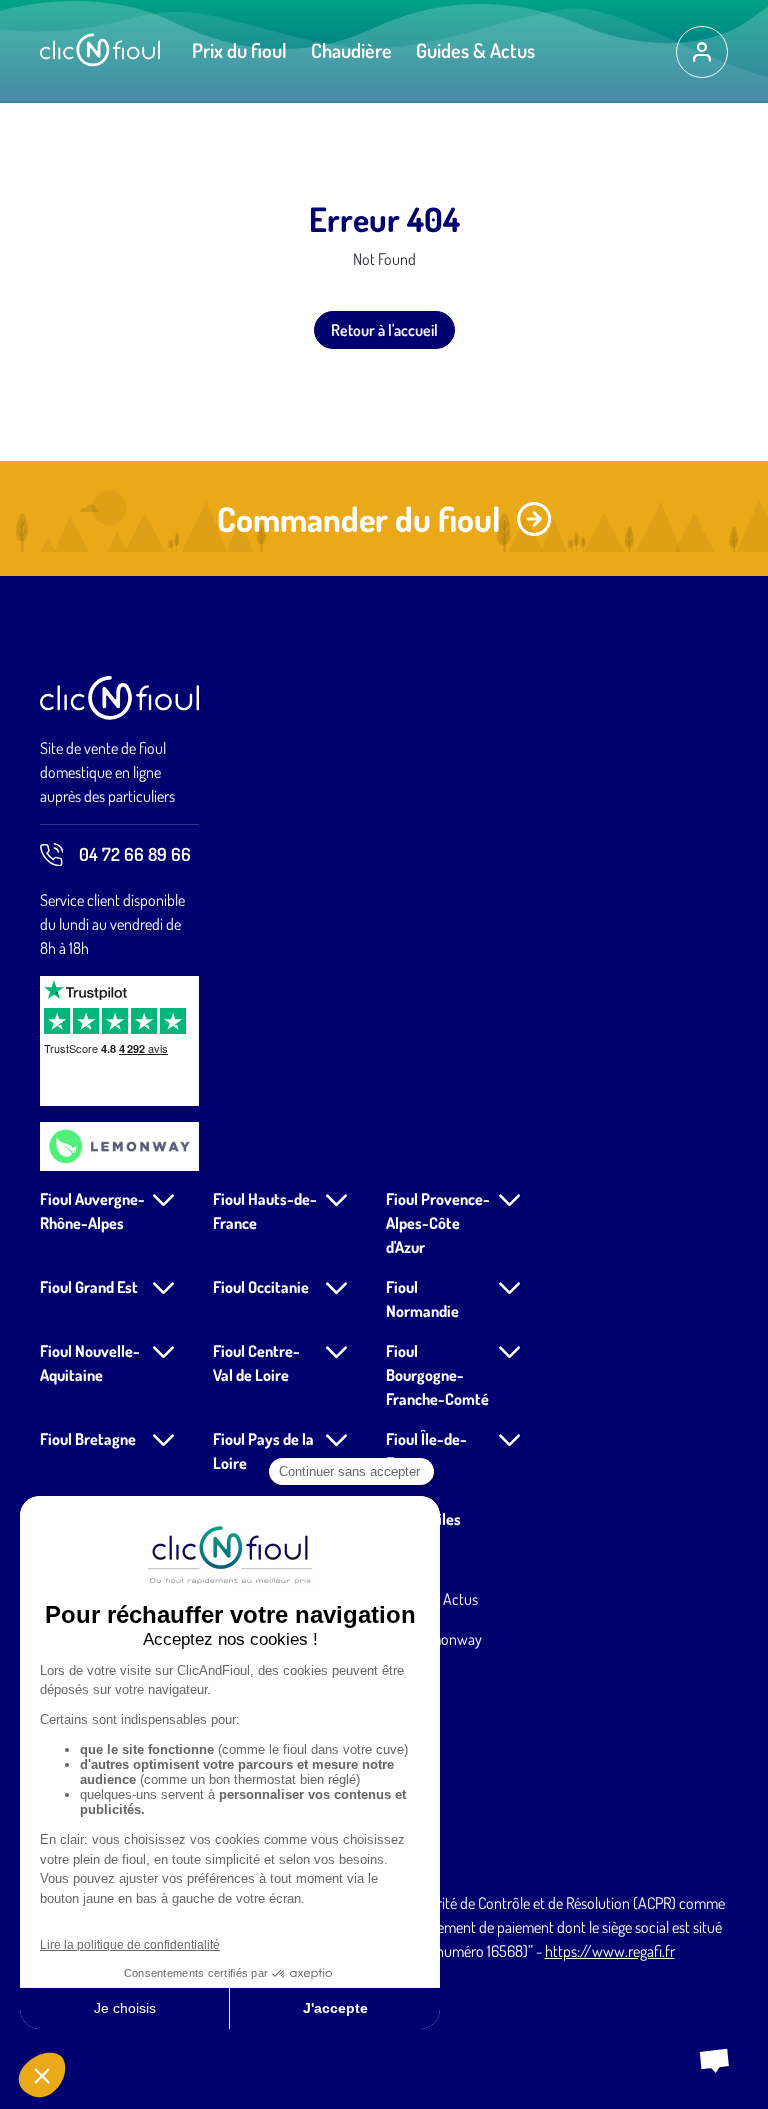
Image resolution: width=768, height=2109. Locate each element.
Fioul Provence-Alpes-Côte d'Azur (438, 1223)
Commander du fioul (358, 518)
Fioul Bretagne (88, 1439)
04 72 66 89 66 (135, 854)
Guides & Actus (475, 50)
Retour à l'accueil (384, 330)
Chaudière (351, 50)
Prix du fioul (239, 50)
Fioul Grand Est (89, 1287)
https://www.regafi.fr (610, 1951)
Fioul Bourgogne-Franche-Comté (437, 1375)
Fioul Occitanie (261, 1287)
